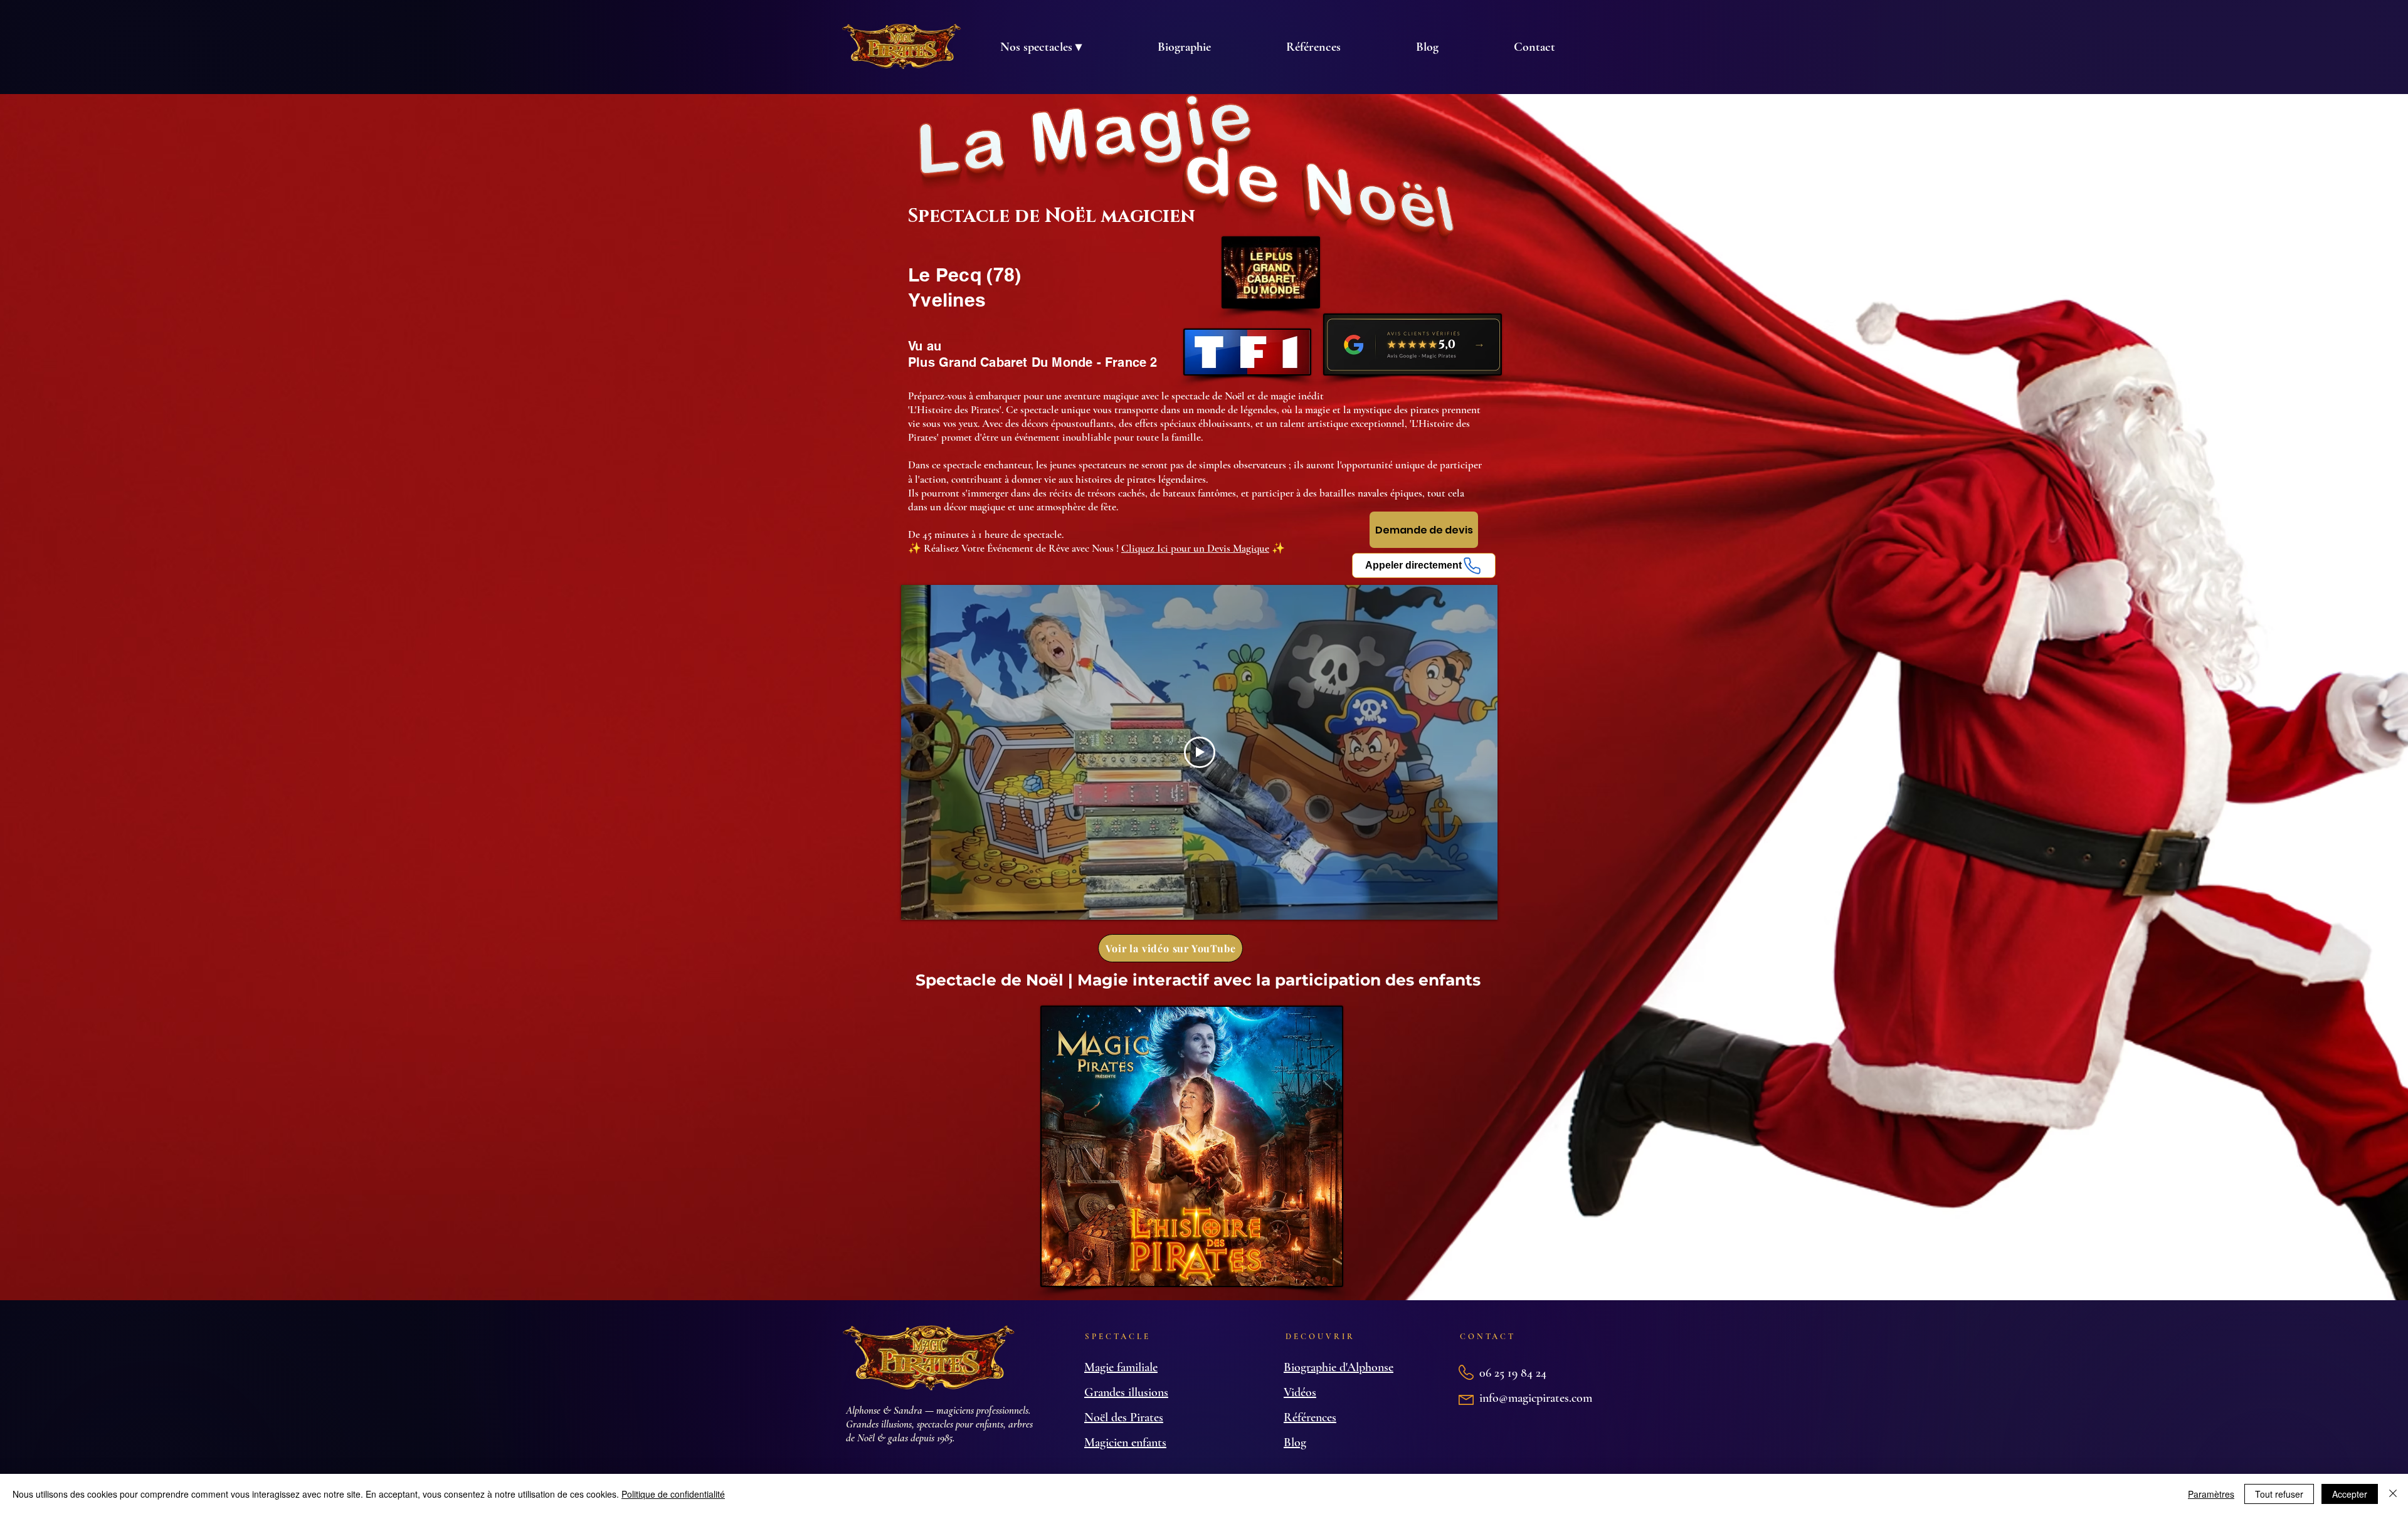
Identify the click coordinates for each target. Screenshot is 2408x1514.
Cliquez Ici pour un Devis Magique (1195, 548)
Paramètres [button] (2211, 1494)
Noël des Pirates (1124, 1417)
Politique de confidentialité (673, 1494)
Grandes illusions (1126, 1392)
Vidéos (1300, 1392)
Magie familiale (1121, 1367)
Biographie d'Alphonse (1339, 1367)
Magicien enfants (1125, 1443)
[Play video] (1200, 752)
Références (1310, 1417)
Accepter (2350, 1494)
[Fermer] (2393, 1494)
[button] (1041, 47)
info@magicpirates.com (1536, 1398)
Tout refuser (2279, 1494)
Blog (1295, 1443)
